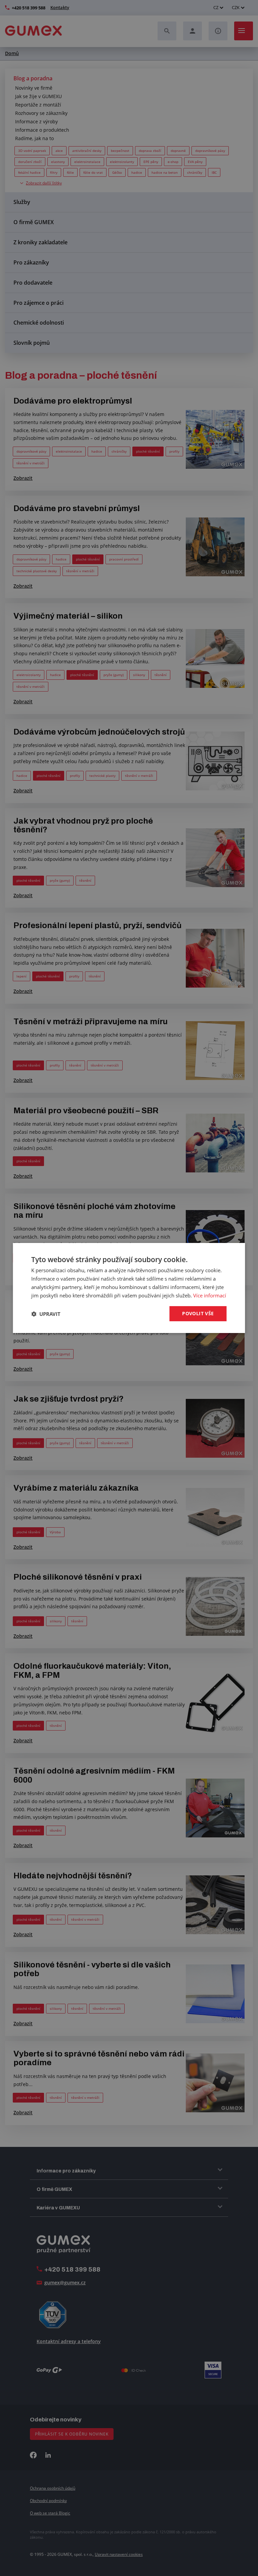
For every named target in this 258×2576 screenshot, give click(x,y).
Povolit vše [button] (198, 1313)
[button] (46, 1314)
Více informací (210, 1295)
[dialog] (129, 1288)
